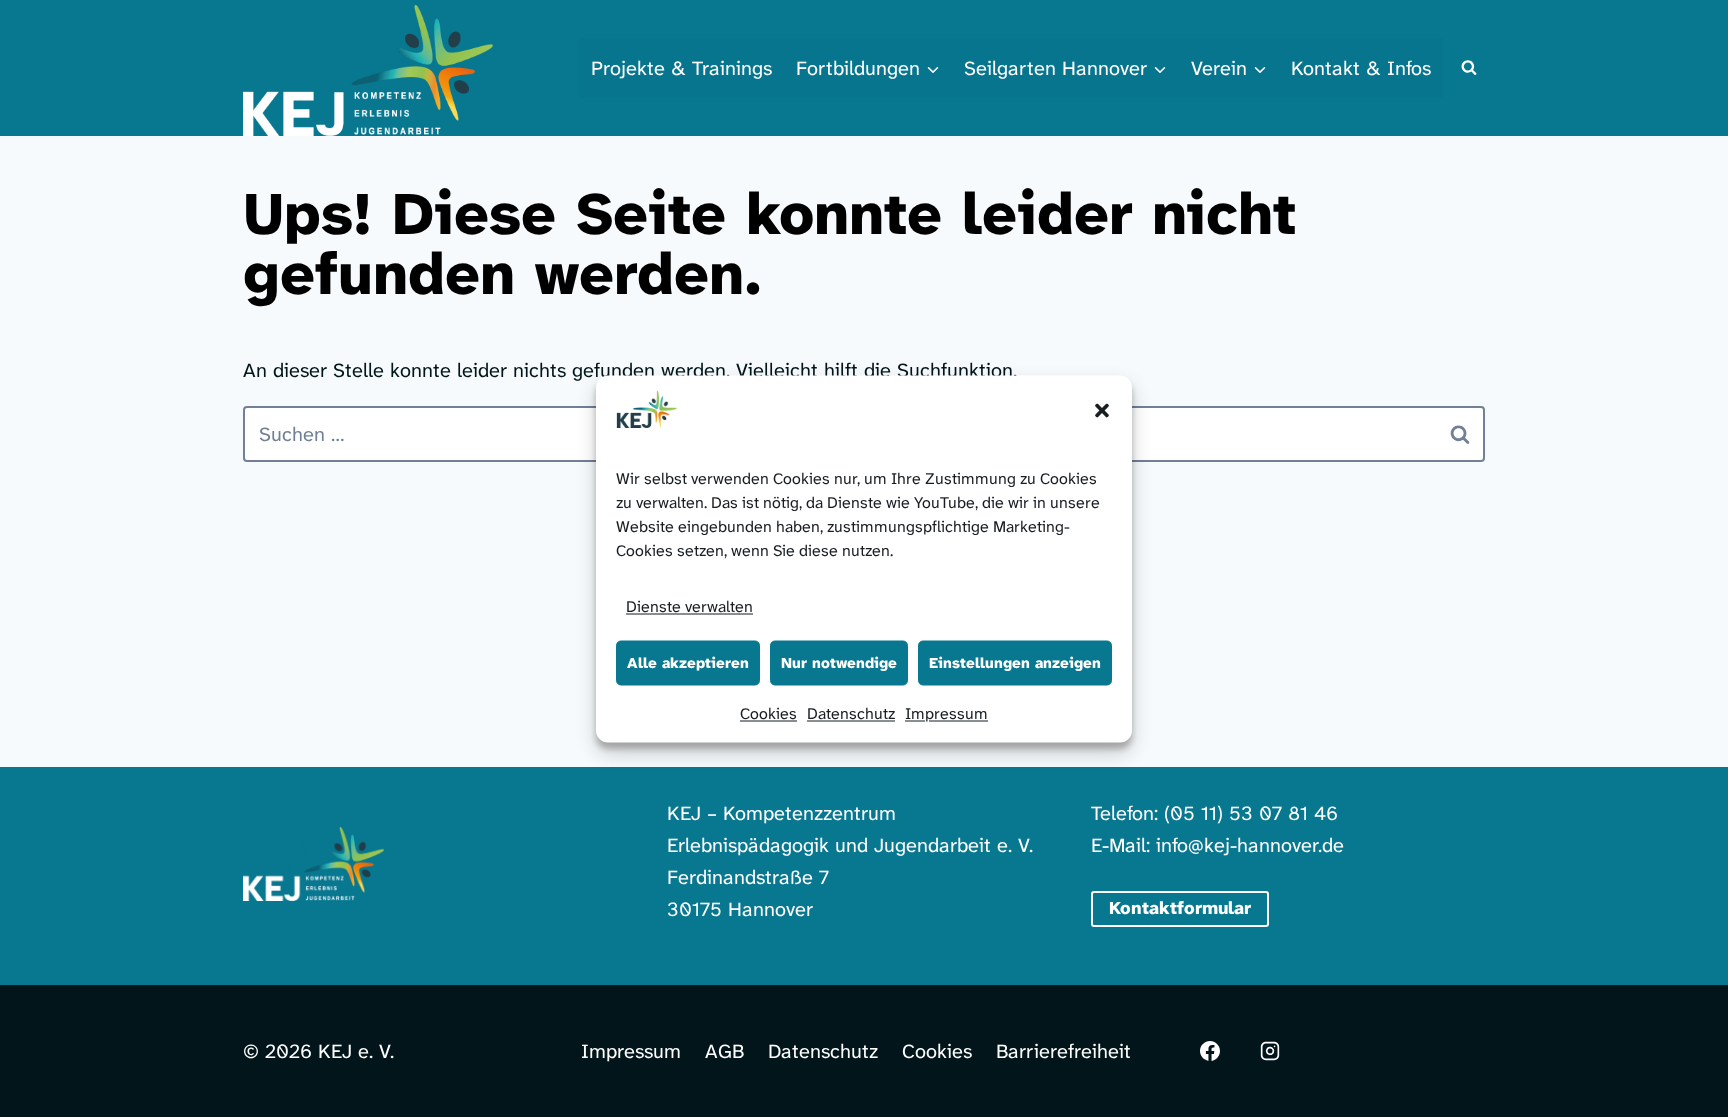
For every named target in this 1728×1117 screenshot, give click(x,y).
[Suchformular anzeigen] (1469, 68)
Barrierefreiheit (1063, 1051)
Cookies (768, 712)
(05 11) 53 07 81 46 (1251, 813)
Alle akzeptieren (688, 663)
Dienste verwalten (689, 605)
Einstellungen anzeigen (1015, 663)
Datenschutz (851, 712)
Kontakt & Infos (1361, 68)
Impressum (946, 712)
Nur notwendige (839, 663)
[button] (1102, 410)
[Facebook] (1210, 1051)
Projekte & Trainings (681, 68)
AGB (724, 1051)
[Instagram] (1270, 1051)
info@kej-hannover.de (1250, 845)
